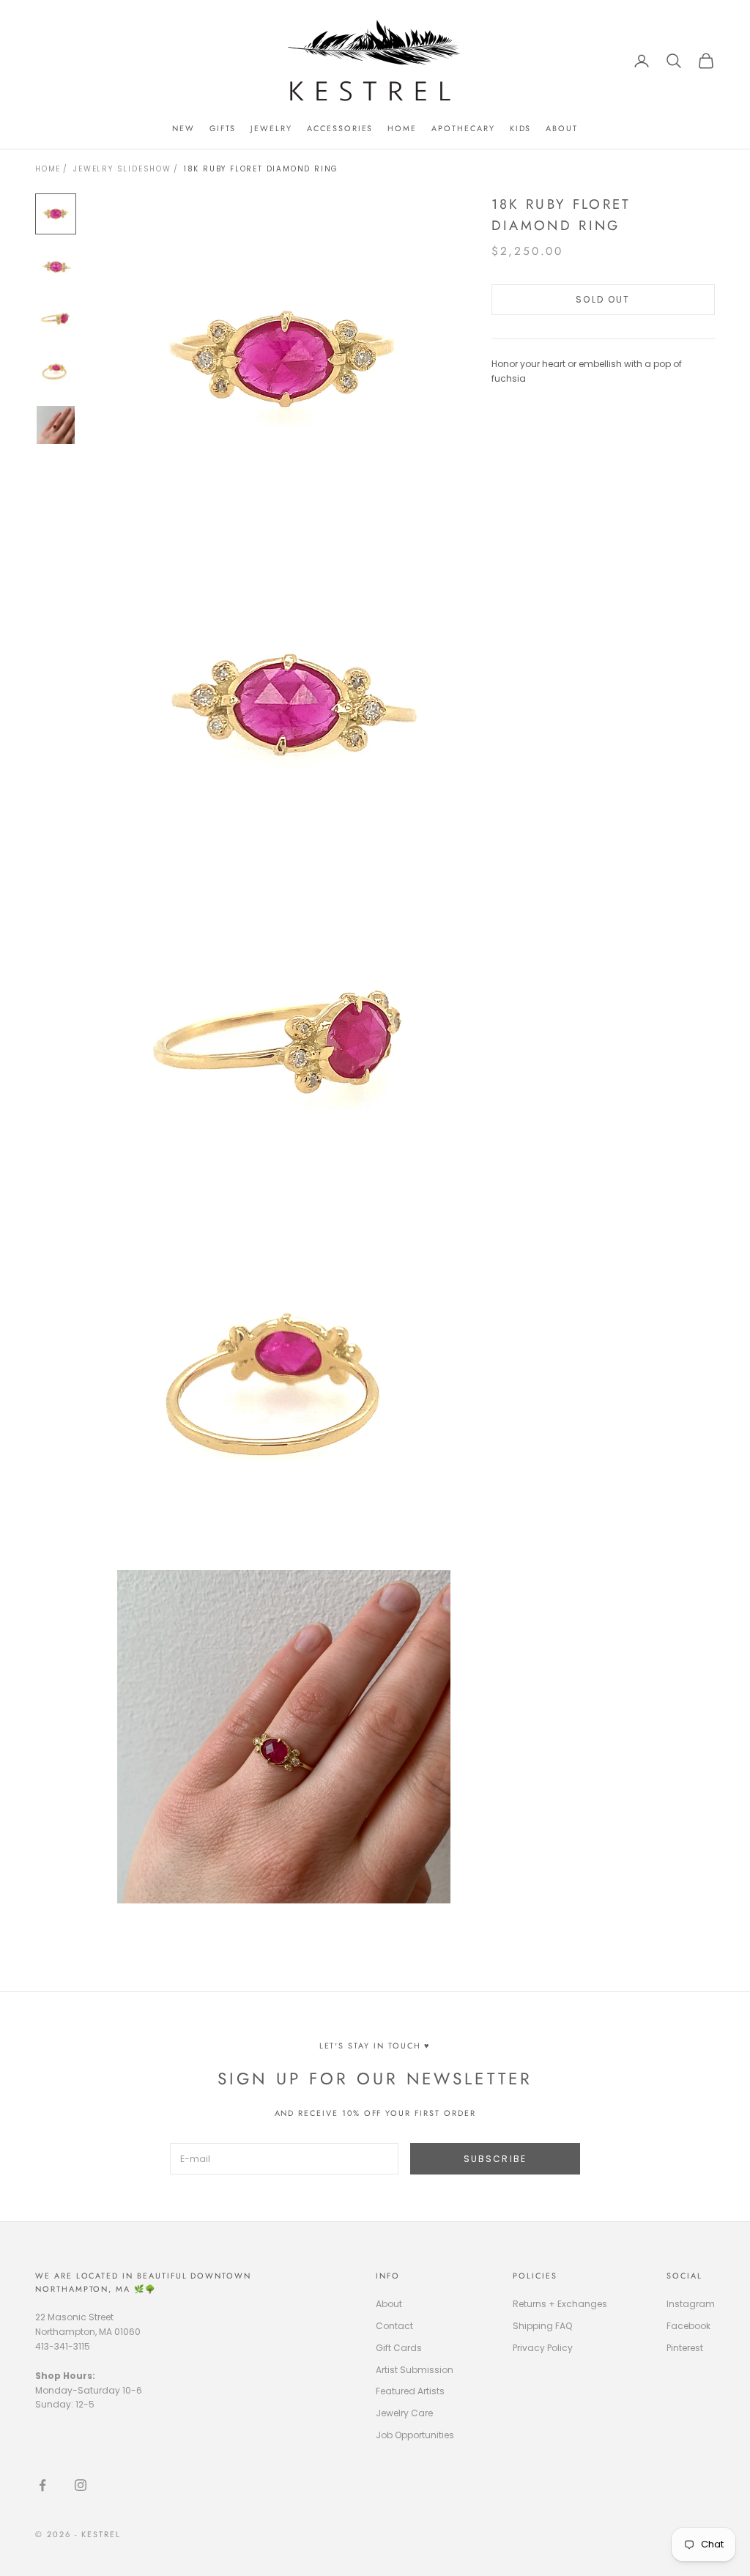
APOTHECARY (463, 128)
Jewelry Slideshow (122, 169)
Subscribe (495, 2159)
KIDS (521, 128)
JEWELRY (271, 128)
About (389, 2304)
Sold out (603, 299)
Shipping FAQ (542, 2326)
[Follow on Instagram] (81, 2485)
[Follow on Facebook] (42, 2485)
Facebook (688, 2326)
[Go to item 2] (56, 267)
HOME (402, 128)
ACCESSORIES (340, 128)
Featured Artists (410, 2391)
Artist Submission (415, 2370)
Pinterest (685, 2348)
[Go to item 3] (56, 319)
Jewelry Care (404, 2413)
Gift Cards (399, 2348)
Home (48, 169)
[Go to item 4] (56, 372)
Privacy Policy (543, 2348)
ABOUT (562, 128)
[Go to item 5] (56, 425)
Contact (394, 2326)
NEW (183, 128)
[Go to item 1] (56, 214)
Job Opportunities (415, 2435)
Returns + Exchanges (560, 2304)
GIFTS (223, 128)
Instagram (691, 2304)
